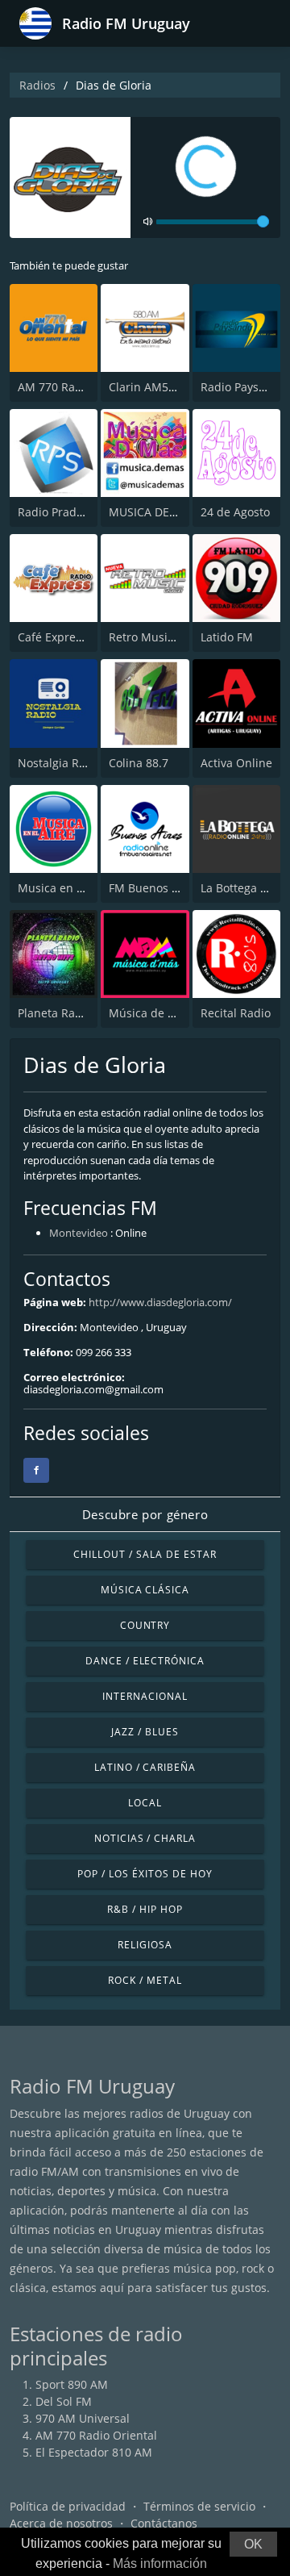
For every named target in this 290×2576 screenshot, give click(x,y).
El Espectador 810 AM (94, 2452)
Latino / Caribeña (145, 1767)
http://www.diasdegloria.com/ (160, 1302)
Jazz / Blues (145, 1732)
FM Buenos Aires (154, 888)
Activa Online (236, 763)
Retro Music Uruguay (166, 637)
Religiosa (145, 1945)
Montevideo (79, 1233)
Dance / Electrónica (145, 1661)
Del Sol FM (64, 2401)
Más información (160, 2563)
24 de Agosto (235, 512)
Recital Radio (236, 1013)
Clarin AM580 (145, 387)
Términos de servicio (199, 2506)
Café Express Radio (69, 637)
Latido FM (227, 637)
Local (145, 1803)
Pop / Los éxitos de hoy (145, 1874)
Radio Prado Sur (61, 512)
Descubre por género (145, 1514)
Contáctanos (164, 2523)
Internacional (145, 1696)
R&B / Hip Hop (145, 1909)
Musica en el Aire (64, 888)
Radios (37, 85)
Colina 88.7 (139, 763)
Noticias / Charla (145, 1838)
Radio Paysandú (244, 387)
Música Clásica (145, 1590)
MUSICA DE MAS (153, 512)
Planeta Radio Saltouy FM (86, 1013)
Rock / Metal (145, 1980)
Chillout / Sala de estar (145, 1554)
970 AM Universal (83, 2418)
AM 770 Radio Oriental (79, 387)
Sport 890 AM (72, 2384)
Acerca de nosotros (61, 2523)
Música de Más (149, 1013)
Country (145, 1625)
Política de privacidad (68, 2506)
